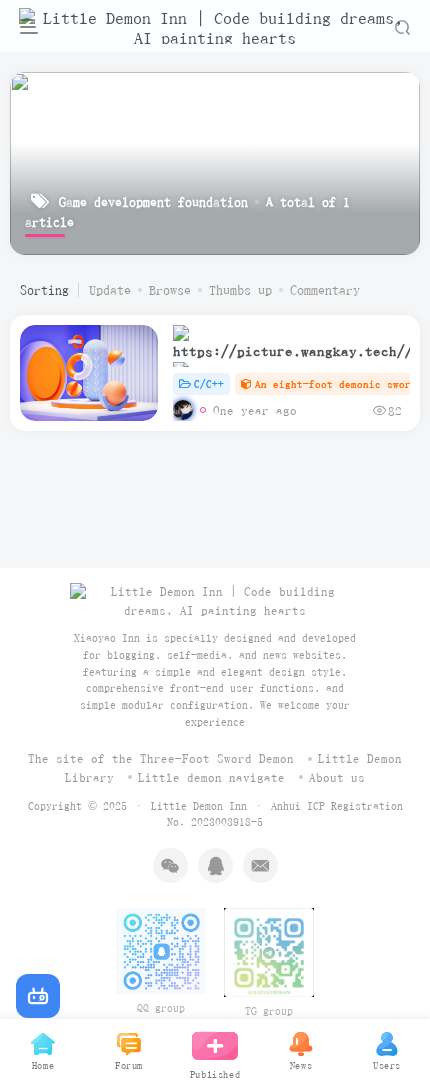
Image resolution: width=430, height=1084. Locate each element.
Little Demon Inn (199, 805)
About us (337, 777)
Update (110, 290)
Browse (170, 290)
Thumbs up (240, 290)
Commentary (325, 290)
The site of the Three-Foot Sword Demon (161, 758)
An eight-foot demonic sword (336, 383)
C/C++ (209, 383)
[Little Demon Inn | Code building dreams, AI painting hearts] (215, 600)
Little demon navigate (211, 777)
